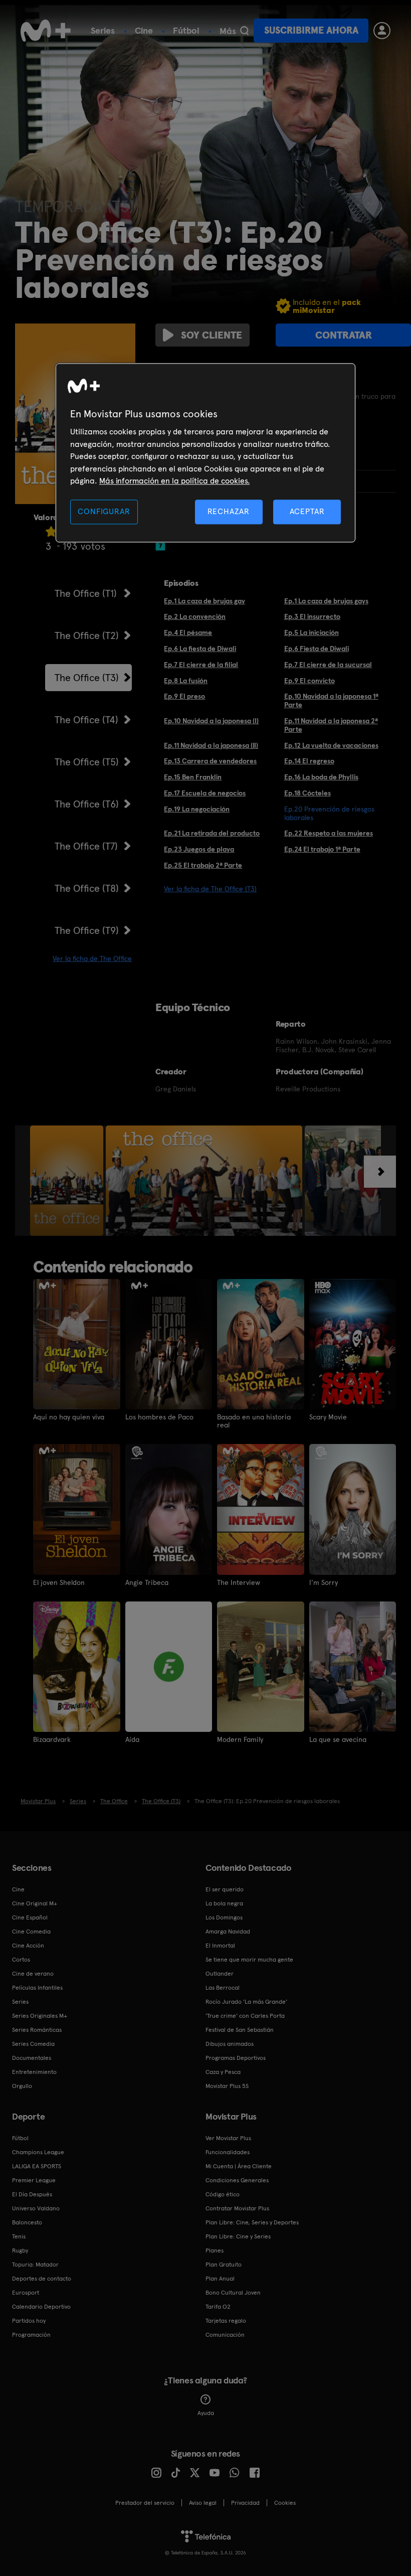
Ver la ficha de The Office (92, 958)
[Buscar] (244, 31)
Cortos (21, 1960)
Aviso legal (203, 2503)
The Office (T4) (86, 720)
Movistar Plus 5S (227, 2086)
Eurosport (26, 2293)
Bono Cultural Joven (233, 2293)
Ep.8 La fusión (186, 681)
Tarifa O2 (218, 2307)
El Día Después (32, 2194)
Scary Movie (328, 1417)
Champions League (38, 2152)
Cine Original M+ (35, 1903)
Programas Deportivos (236, 2058)
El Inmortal (220, 1946)
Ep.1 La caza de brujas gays (326, 601)
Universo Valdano (36, 2208)
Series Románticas (37, 2030)
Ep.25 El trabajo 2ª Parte (203, 865)
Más (228, 31)
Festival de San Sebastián (240, 2030)
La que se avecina (338, 1739)
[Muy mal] (51, 531)
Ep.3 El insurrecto (312, 616)
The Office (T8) (87, 888)
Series (103, 30)
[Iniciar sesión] (382, 31)
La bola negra (224, 1903)
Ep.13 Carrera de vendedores (210, 761)
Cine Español (30, 1917)
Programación (31, 2335)
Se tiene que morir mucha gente (249, 1960)
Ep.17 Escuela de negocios (205, 793)
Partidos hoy (29, 2321)
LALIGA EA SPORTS (37, 2166)
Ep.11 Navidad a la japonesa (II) (211, 745)
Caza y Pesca (223, 2072)
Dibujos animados (230, 2044)
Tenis (19, 2236)
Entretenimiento (34, 2072)
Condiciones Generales (237, 2180)
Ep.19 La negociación (197, 809)
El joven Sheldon (59, 1582)
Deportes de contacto (42, 2279)
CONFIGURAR (104, 512)
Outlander (220, 1974)
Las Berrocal (223, 1988)
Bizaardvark (52, 1739)
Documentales (32, 2058)
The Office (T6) (87, 804)
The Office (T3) (87, 678)
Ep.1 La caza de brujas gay (204, 601)
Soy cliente (212, 335)
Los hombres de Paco (159, 1417)
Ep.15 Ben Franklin (193, 777)
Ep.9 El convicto (310, 681)
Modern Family (240, 1739)
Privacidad (245, 2503)
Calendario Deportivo (41, 2307)
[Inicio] (46, 31)
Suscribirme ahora (311, 30)
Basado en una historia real (254, 1421)
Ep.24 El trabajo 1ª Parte (322, 849)
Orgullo (22, 2086)
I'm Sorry (324, 1582)
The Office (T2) (87, 635)
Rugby (20, 2250)
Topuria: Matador (35, 2265)
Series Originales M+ (40, 2016)
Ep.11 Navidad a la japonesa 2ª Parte (331, 725)
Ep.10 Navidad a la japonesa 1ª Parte (331, 700)
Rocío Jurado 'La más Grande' (246, 2002)
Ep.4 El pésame (188, 632)
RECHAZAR (229, 512)
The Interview (239, 1582)
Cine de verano (33, 1974)
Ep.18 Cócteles (307, 793)
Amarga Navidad (228, 1931)
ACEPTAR (307, 512)
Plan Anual (220, 2279)
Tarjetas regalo (226, 2321)
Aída (132, 1739)
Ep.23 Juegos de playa (199, 849)
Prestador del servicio (145, 2503)
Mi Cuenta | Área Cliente (239, 2166)
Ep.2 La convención (195, 616)
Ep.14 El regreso (309, 761)
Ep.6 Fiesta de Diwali (317, 649)
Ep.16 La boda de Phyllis (321, 777)
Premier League (34, 2180)
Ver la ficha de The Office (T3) (210, 889)
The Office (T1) (86, 593)
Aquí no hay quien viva (69, 1417)
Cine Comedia (31, 1931)
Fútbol (186, 30)
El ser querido (225, 1889)
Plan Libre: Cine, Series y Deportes (252, 2222)
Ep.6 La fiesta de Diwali (200, 649)
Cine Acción (28, 1946)
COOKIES (285, 2503)
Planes (215, 2250)
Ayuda (206, 2413)
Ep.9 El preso (184, 696)
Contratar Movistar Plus (237, 2208)
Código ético (223, 2194)
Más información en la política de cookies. (174, 481)
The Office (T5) (87, 762)
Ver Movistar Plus (228, 2138)
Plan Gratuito (224, 2265)
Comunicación (225, 2335)
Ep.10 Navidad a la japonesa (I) (211, 721)
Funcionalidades (228, 2152)
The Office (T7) (86, 846)
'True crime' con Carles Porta (245, 2016)
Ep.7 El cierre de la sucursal (328, 665)
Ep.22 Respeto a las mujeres (329, 833)
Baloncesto (27, 2222)
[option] (68, 1181)
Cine (144, 30)
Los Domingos (224, 1917)
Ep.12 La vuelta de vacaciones (331, 745)
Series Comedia (33, 2044)
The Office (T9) (87, 930)
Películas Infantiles (37, 1988)
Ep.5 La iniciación (312, 632)
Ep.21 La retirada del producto (212, 833)
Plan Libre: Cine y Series (238, 2236)
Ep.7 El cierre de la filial (201, 665)
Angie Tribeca (147, 1582)
